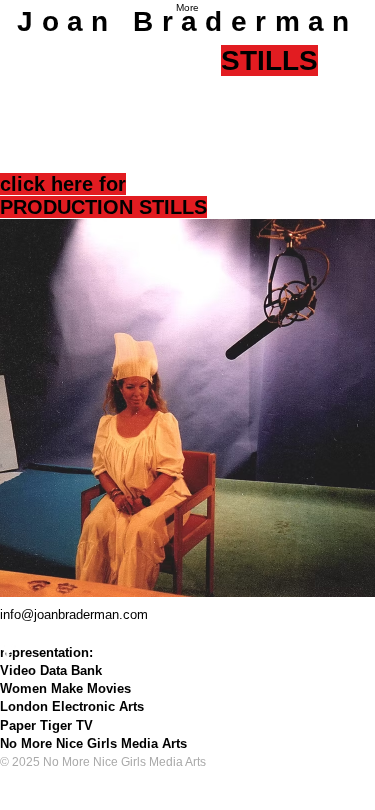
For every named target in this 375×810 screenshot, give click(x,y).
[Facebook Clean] (187, 652)
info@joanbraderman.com (74, 614)
